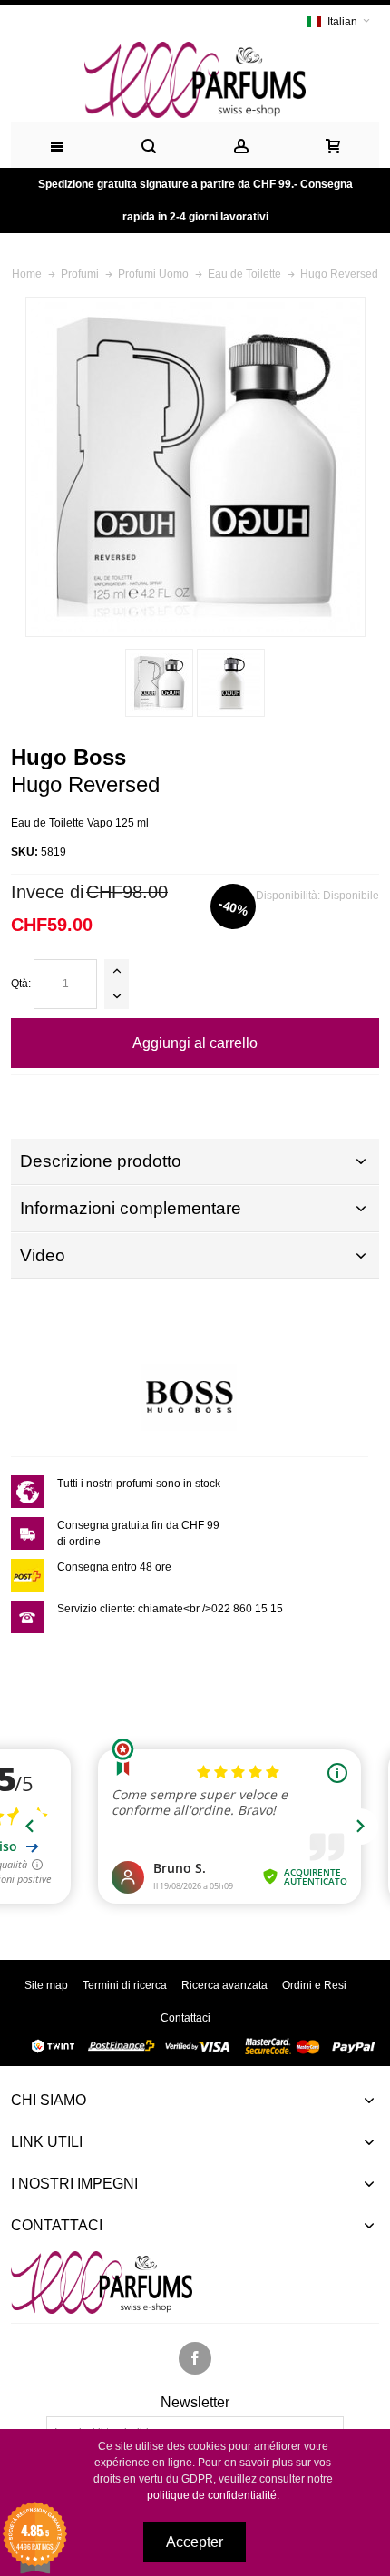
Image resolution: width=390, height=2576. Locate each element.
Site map (46, 1985)
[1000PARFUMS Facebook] (195, 2359)
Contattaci (185, 2018)
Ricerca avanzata (224, 1985)
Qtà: (21, 984)
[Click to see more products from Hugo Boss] (190, 1396)
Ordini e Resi (314, 1985)
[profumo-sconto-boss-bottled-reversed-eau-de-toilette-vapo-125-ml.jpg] (159, 683)
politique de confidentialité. (213, 2495)
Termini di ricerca (125, 1985)
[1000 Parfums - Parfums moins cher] (195, 80)
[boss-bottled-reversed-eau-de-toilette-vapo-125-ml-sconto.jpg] (231, 683)
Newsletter (195, 2403)
